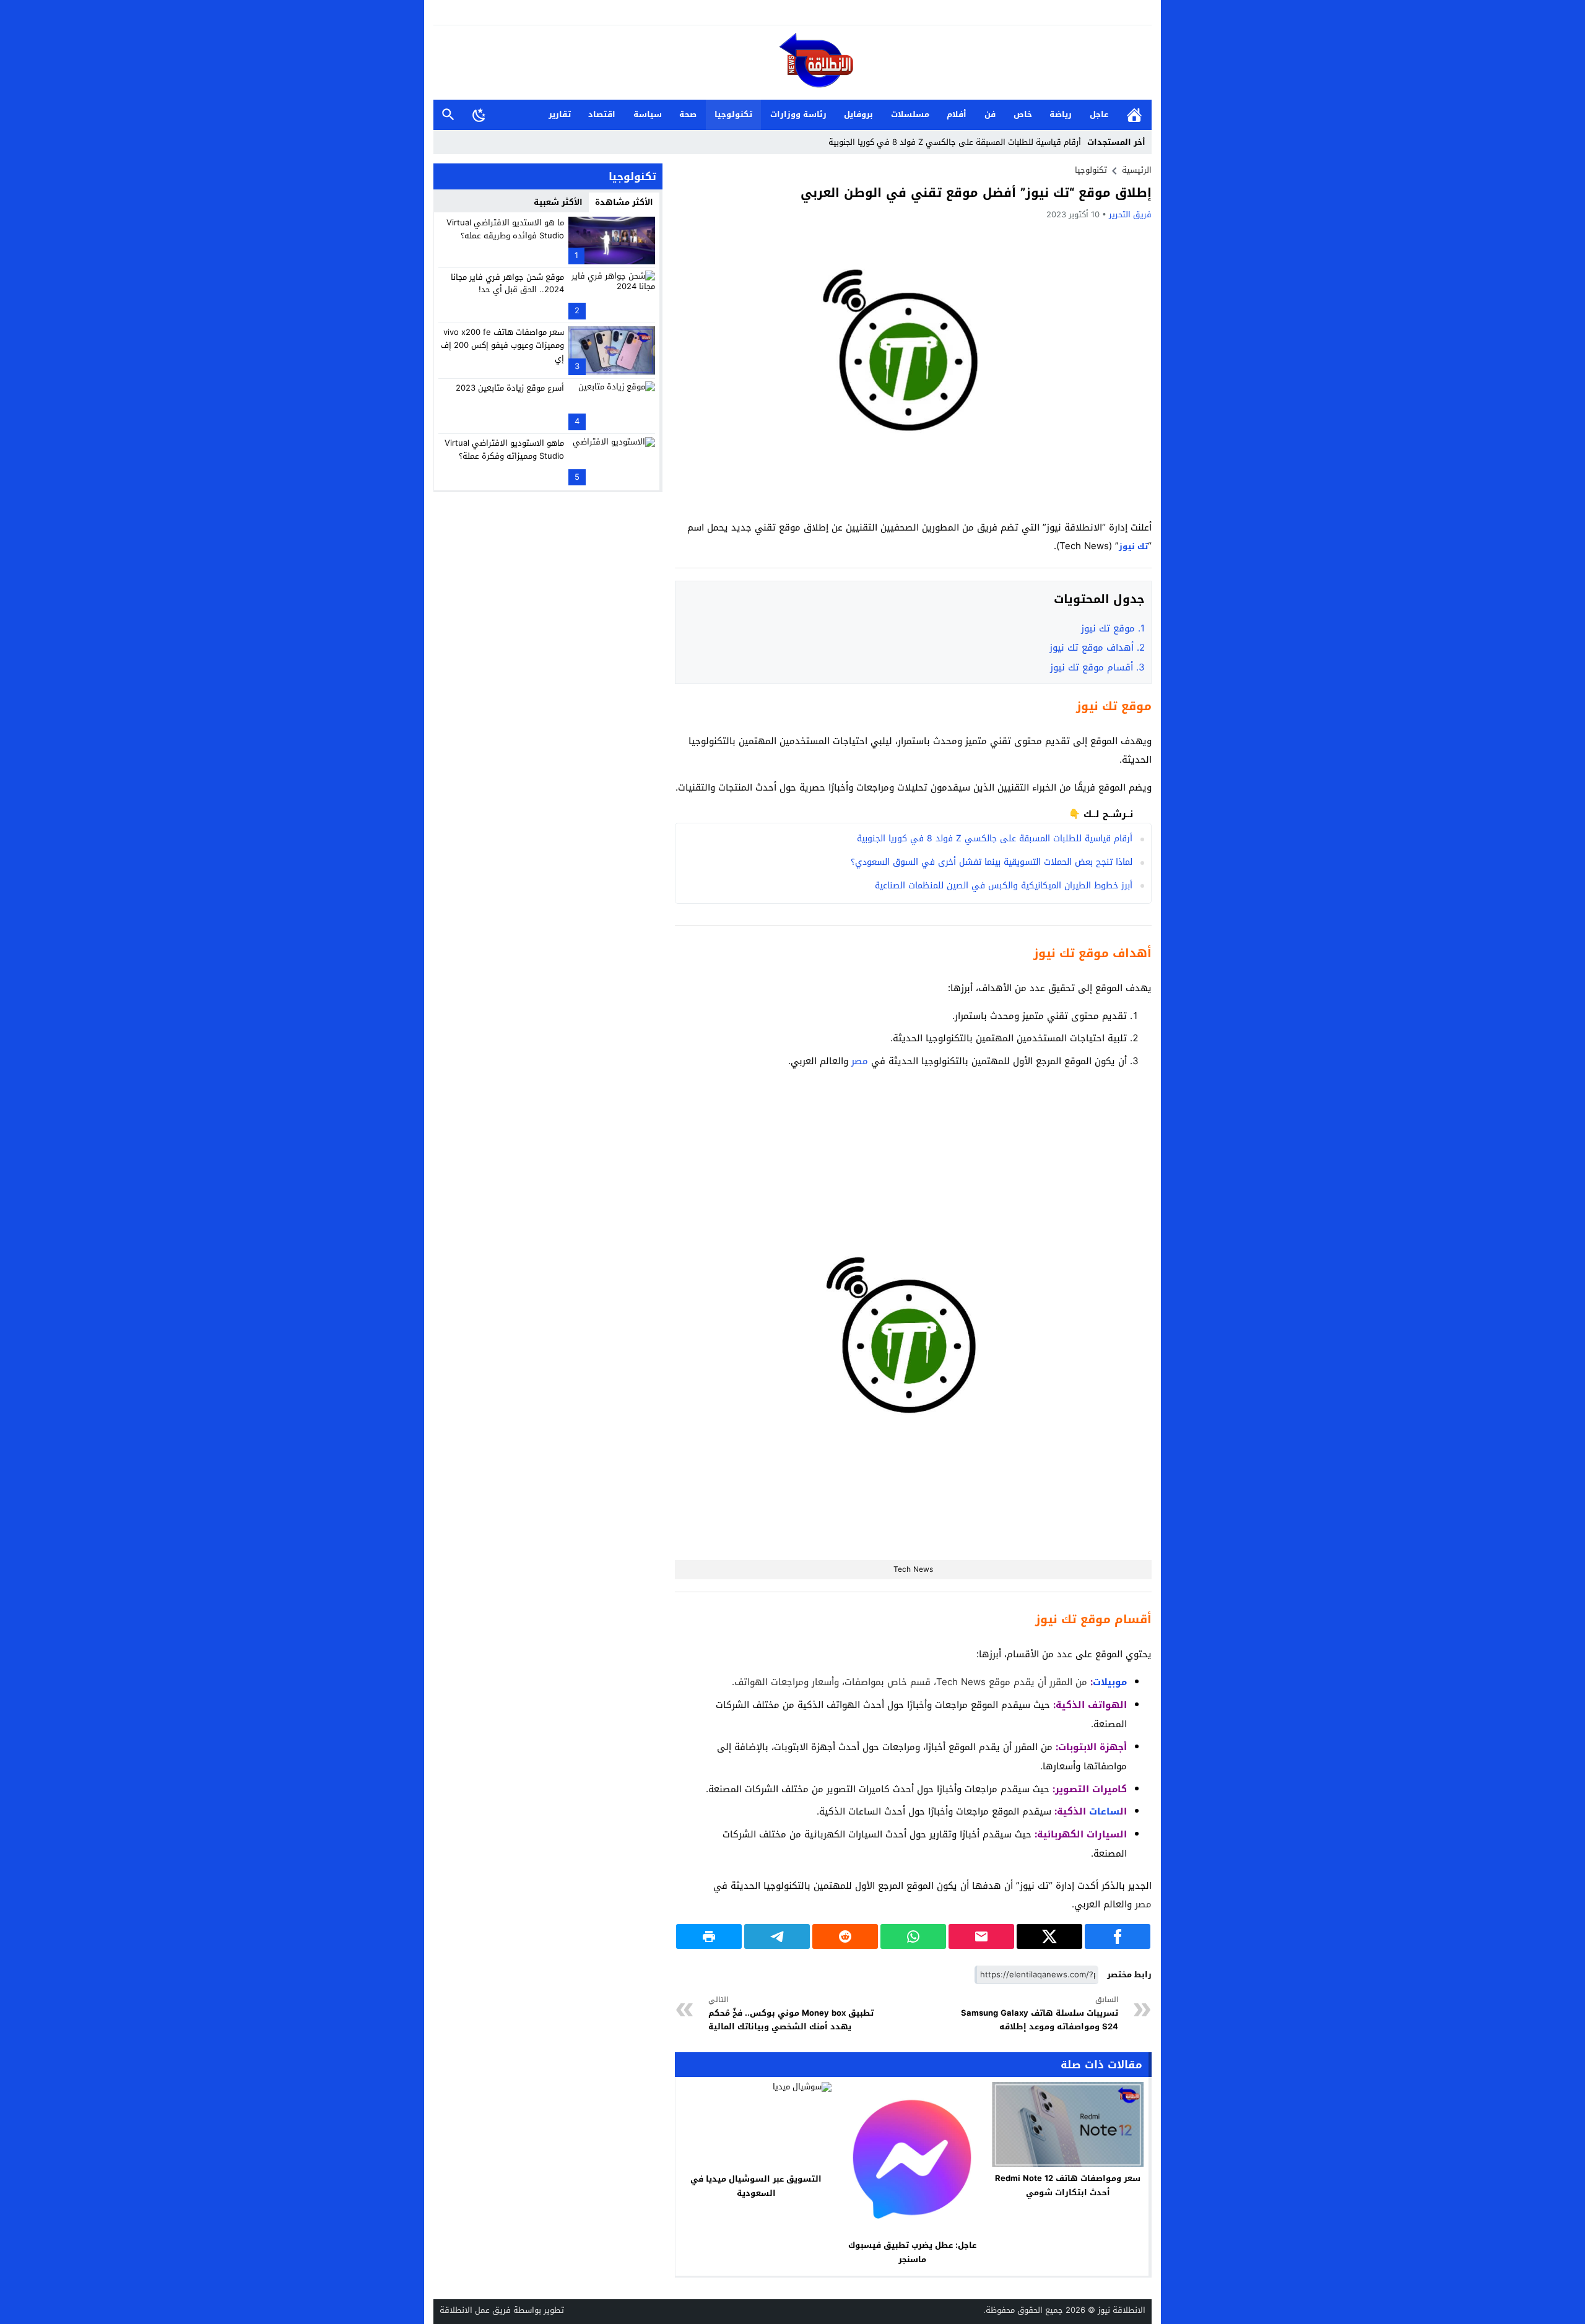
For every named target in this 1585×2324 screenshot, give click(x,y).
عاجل (1099, 114)
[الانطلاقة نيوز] (792, 63)
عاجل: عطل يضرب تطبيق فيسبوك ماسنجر (912, 2252)
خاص (1023, 114)
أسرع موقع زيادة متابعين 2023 (510, 387)
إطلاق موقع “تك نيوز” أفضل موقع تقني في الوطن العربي (976, 193)
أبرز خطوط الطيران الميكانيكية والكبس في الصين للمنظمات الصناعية (1004, 886)
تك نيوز (1133, 546)
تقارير (560, 114)
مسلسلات (910, 114)
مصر (860, 1061)
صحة (688, 114)
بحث (448, 115)
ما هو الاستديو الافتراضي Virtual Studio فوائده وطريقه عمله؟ (505, 229)
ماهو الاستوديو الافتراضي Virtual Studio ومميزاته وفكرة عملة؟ (504, 449)
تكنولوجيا (733, 114)
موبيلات (1110, 1682)
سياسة (648, 114)
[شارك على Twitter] (1049, 1936)
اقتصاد (602, 114)
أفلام (957, 114)
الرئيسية (1134, 115)
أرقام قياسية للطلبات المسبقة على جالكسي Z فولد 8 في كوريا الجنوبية (955, 142)
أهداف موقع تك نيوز (1097, 648)
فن (990, 114)
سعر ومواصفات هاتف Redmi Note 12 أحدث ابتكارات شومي (1068, 2185)
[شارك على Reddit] (845, 1936)
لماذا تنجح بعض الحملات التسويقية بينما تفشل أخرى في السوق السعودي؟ (992, 862)
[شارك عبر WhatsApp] (913, 1936)
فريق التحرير (1130, 215)
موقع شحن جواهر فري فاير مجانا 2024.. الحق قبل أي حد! (507, 283)
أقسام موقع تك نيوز (1097, 667)
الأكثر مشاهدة (624, 202)
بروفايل (858, 114)
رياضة (1061, 114)
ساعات (1105, 1811)
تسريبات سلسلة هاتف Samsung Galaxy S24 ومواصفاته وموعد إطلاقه (1040, 2014)
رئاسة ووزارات (798, 114)
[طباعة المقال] (709, 1936)
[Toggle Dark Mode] (479, 115)
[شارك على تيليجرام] (777, 1936)
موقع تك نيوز (1113, 628)
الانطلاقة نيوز (1122, 2310)
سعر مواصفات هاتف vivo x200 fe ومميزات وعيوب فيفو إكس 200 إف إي (502, 345)
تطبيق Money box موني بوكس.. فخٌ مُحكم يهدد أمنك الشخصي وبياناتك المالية (791, 2014)
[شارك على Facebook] (1118, 1936)
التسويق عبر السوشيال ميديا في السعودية (756, 2186)
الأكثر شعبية (558, 202)
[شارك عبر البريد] (981, 1936)
